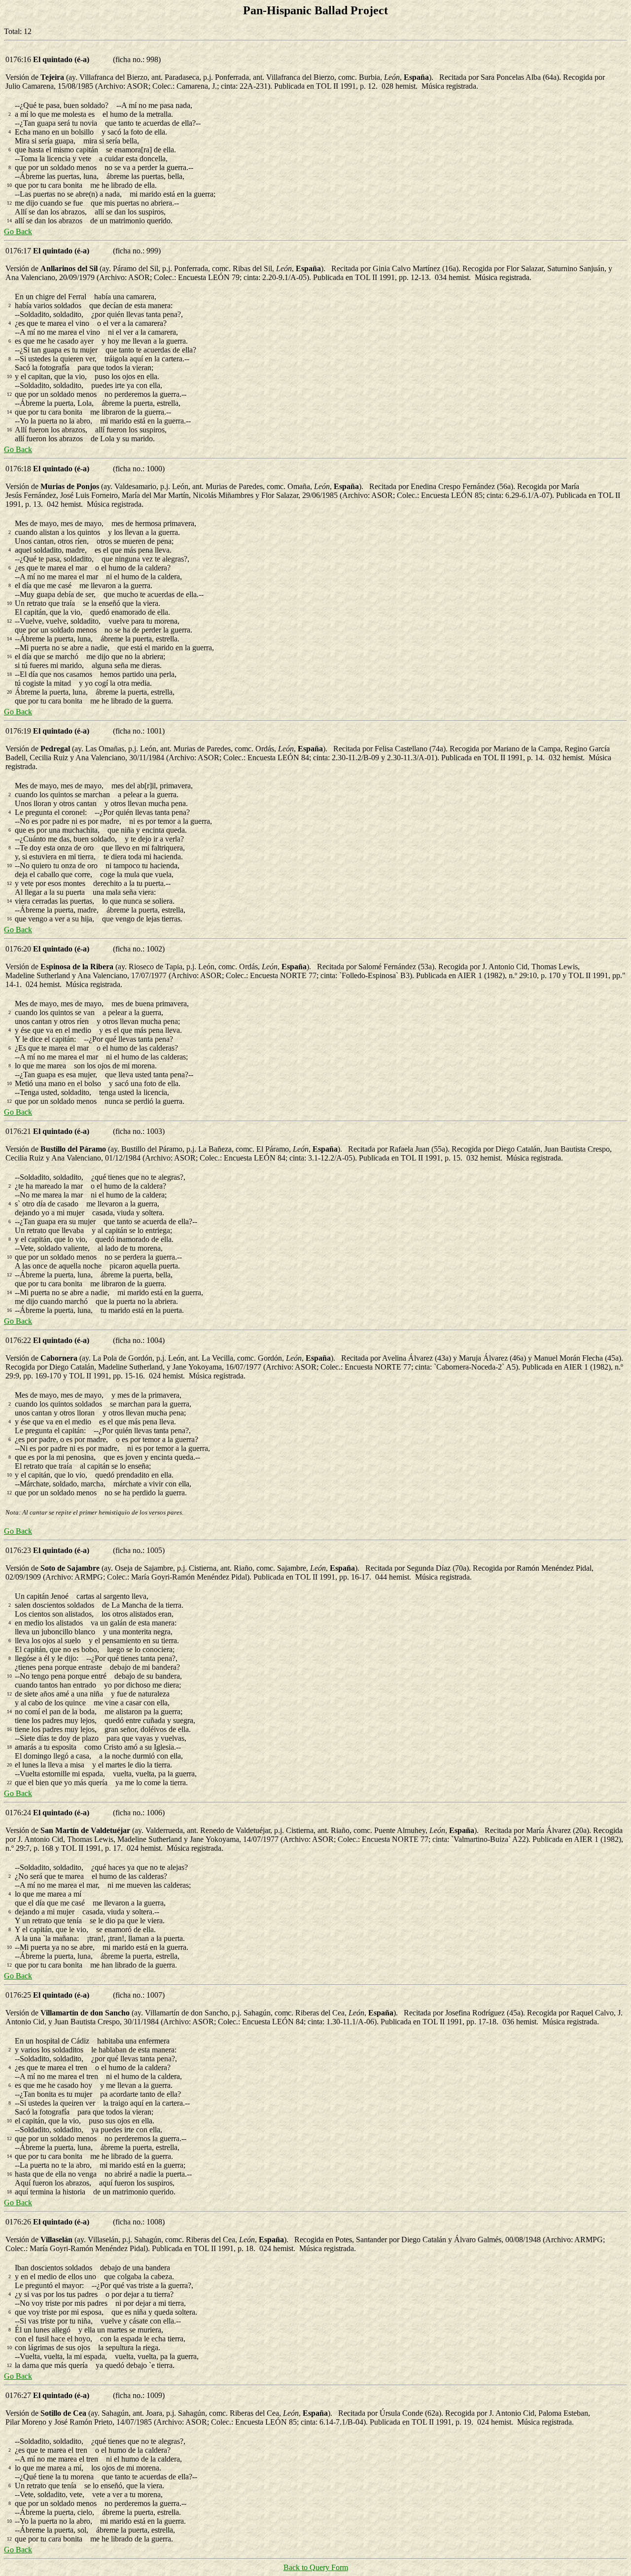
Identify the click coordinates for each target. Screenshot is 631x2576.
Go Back (18, 231)
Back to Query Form (316, 2567)
